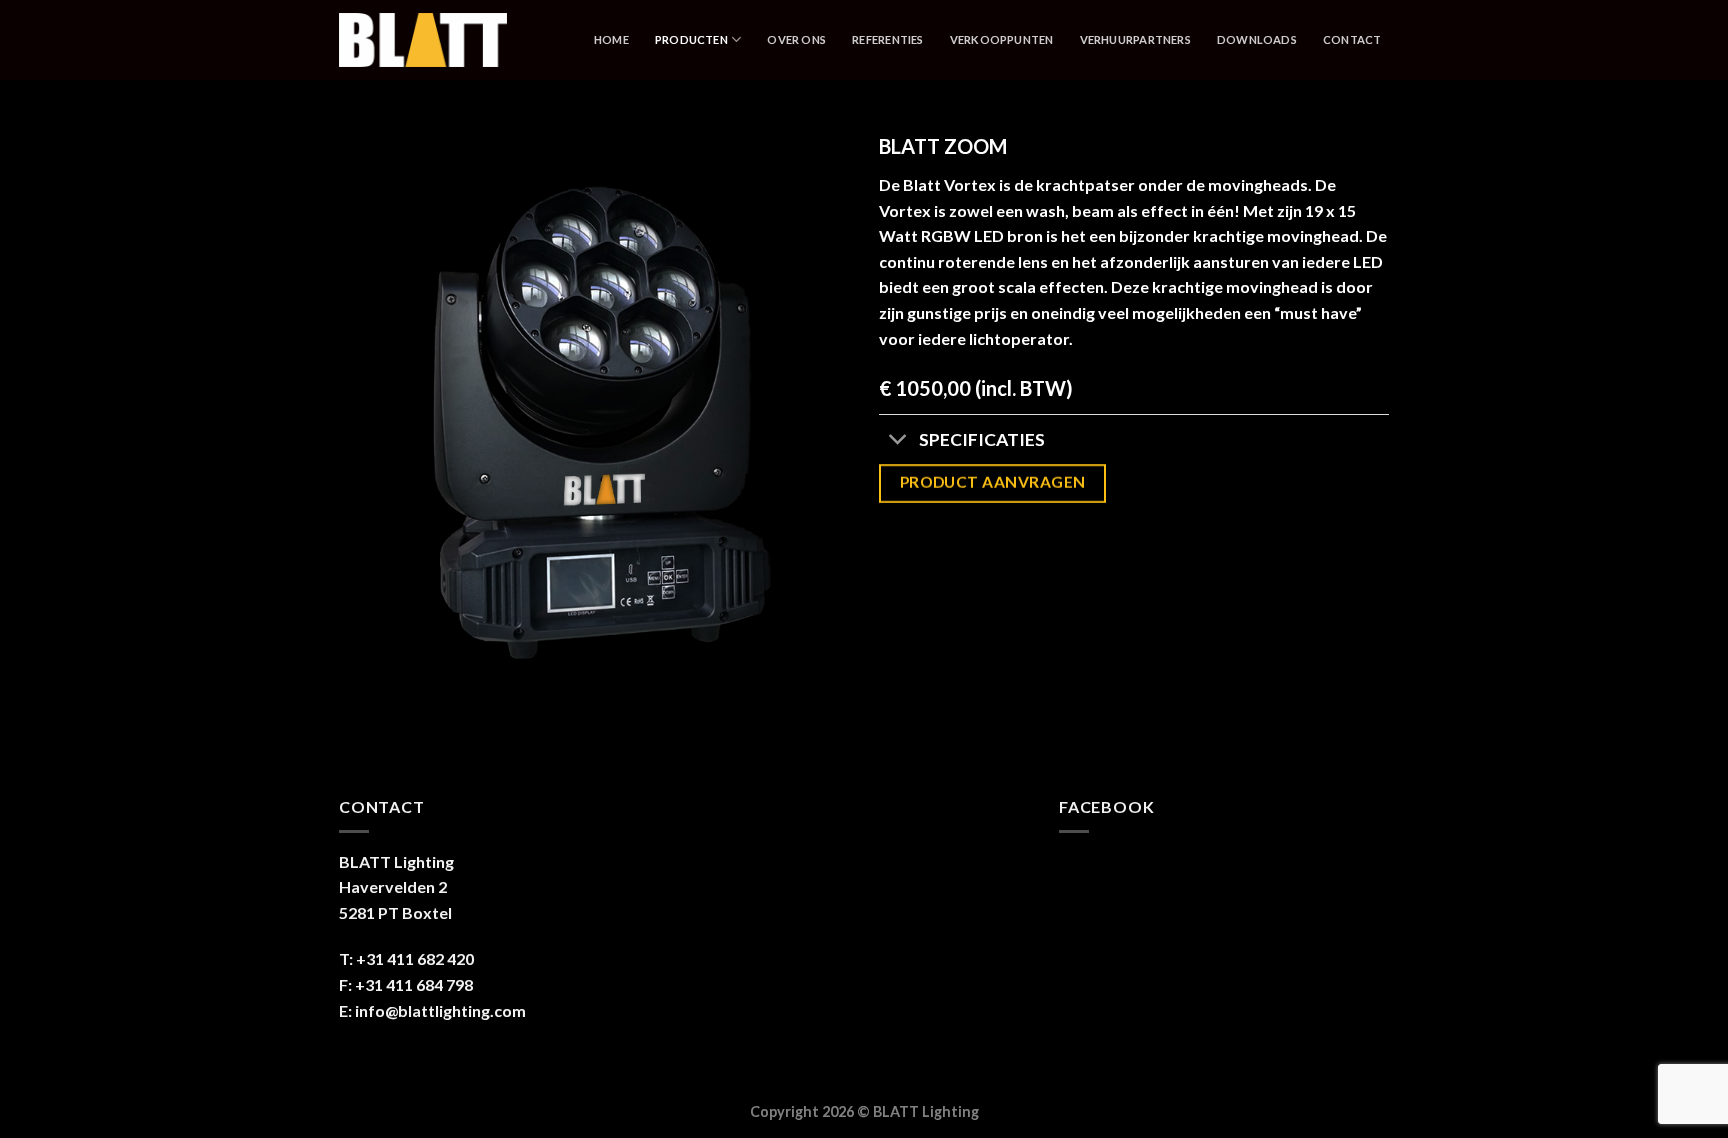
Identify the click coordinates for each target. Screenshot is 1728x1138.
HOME (611, 39)
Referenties (887, 39)
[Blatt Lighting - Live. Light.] (451, 40)
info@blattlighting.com (440, 1010)
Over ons (796, 39)
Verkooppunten (1002, 39)
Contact (1352, 39)
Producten (691, 39)
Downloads (1257, 39)
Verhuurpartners (1135, 39)
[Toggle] (898, 441)
